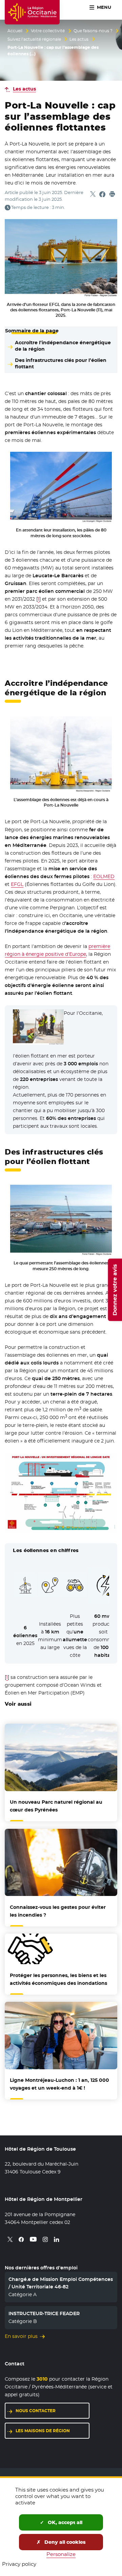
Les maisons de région (43, 2431)
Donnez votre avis (115, 1290)
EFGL (17, 884)
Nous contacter (36, 2411)
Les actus (79, 39)
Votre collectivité (48, 31)
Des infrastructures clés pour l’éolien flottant (61, 363)
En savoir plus (21, 2336)
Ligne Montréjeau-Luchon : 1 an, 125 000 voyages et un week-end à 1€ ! (59, 2084)
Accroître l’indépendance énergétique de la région (63, 346)
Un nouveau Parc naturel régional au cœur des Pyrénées (56, 1806)
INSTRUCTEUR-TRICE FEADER (44, 2313)
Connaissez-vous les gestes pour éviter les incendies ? (58, 1911)
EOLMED (104, 876)
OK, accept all (64, 2522)
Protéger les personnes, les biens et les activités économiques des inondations (58, 1979)
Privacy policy (19, 2564)
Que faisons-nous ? (93, 31)
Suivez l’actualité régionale (34, 39)
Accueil (15, 31)
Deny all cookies (64, 2542)
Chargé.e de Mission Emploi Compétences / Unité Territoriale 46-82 (61, 2283)
